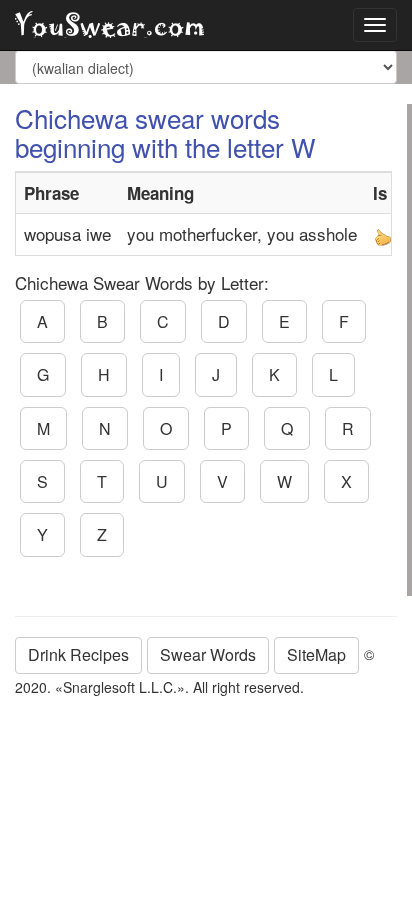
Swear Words (208, 654)
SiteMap (316, 654)
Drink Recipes (78, 654)
